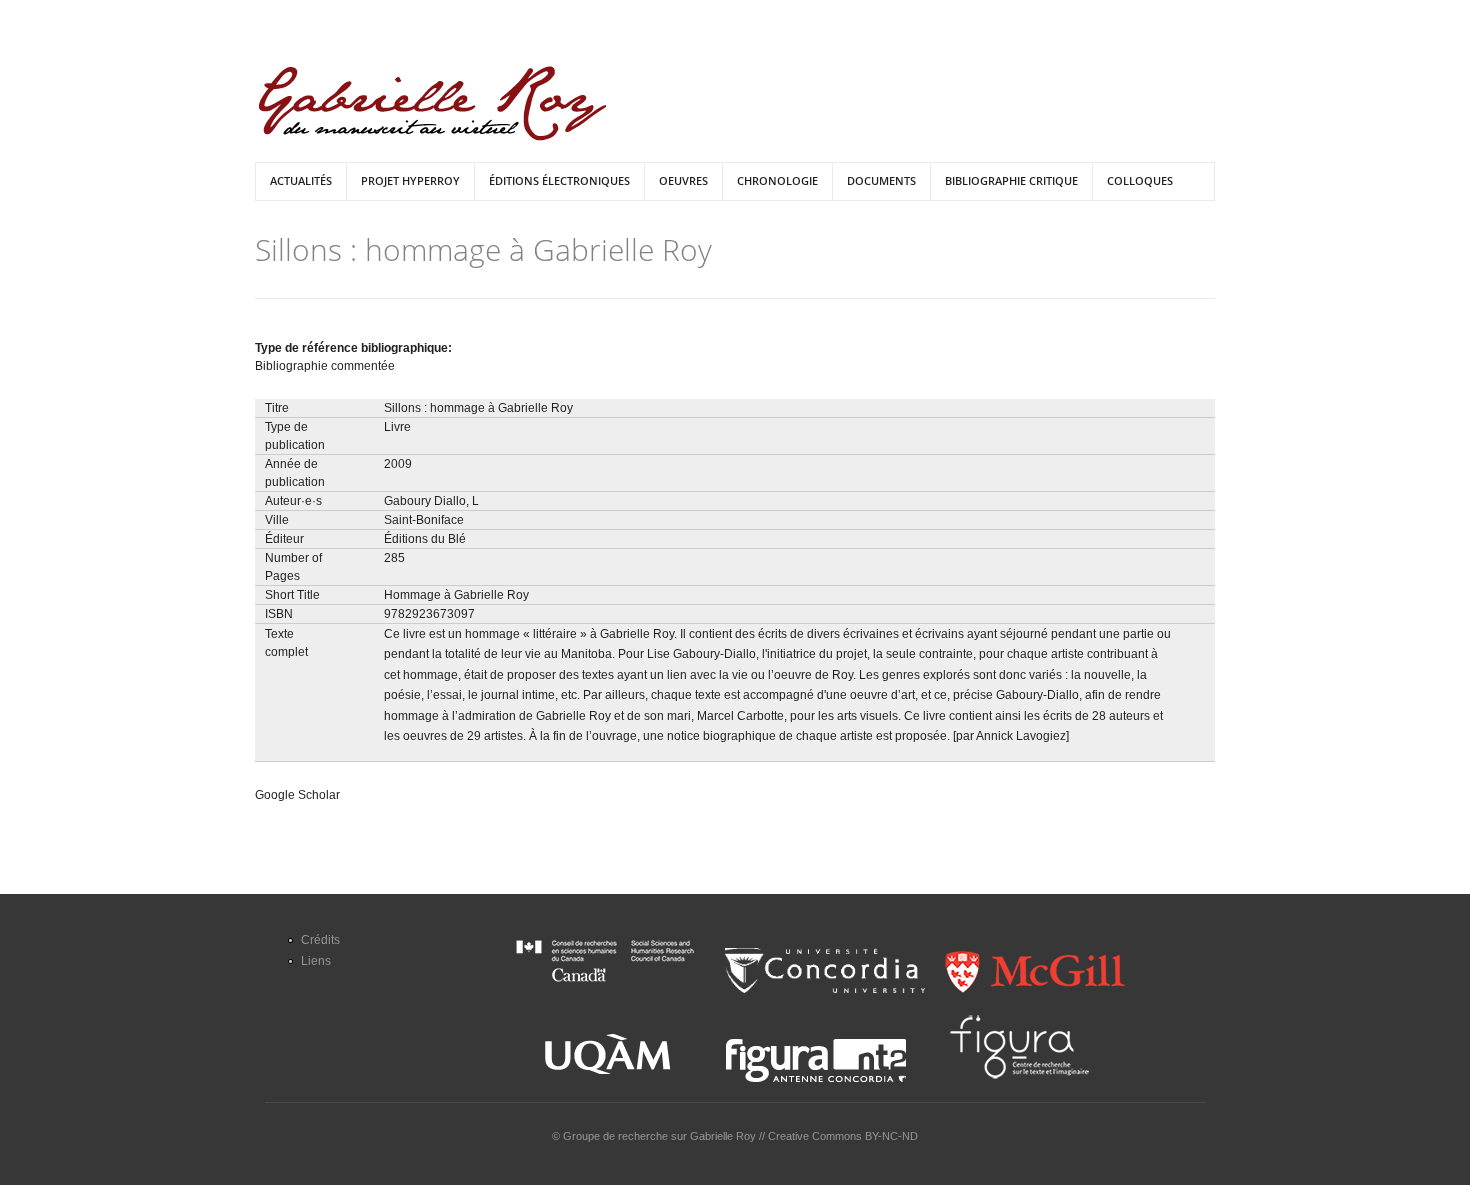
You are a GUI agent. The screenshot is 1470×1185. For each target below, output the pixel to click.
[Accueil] (432, 103)
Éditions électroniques (559, 180)
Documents (881, 180)
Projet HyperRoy (410, 180)
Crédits (320, 940)
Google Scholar (297, 795)
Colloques (1140, 180)
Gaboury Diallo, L (431, 501)
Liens (316, 961)
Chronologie (777, 180)
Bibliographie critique (1011, 180)
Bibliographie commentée (325, 366)
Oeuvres (683, 180)
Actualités (301, 180)
